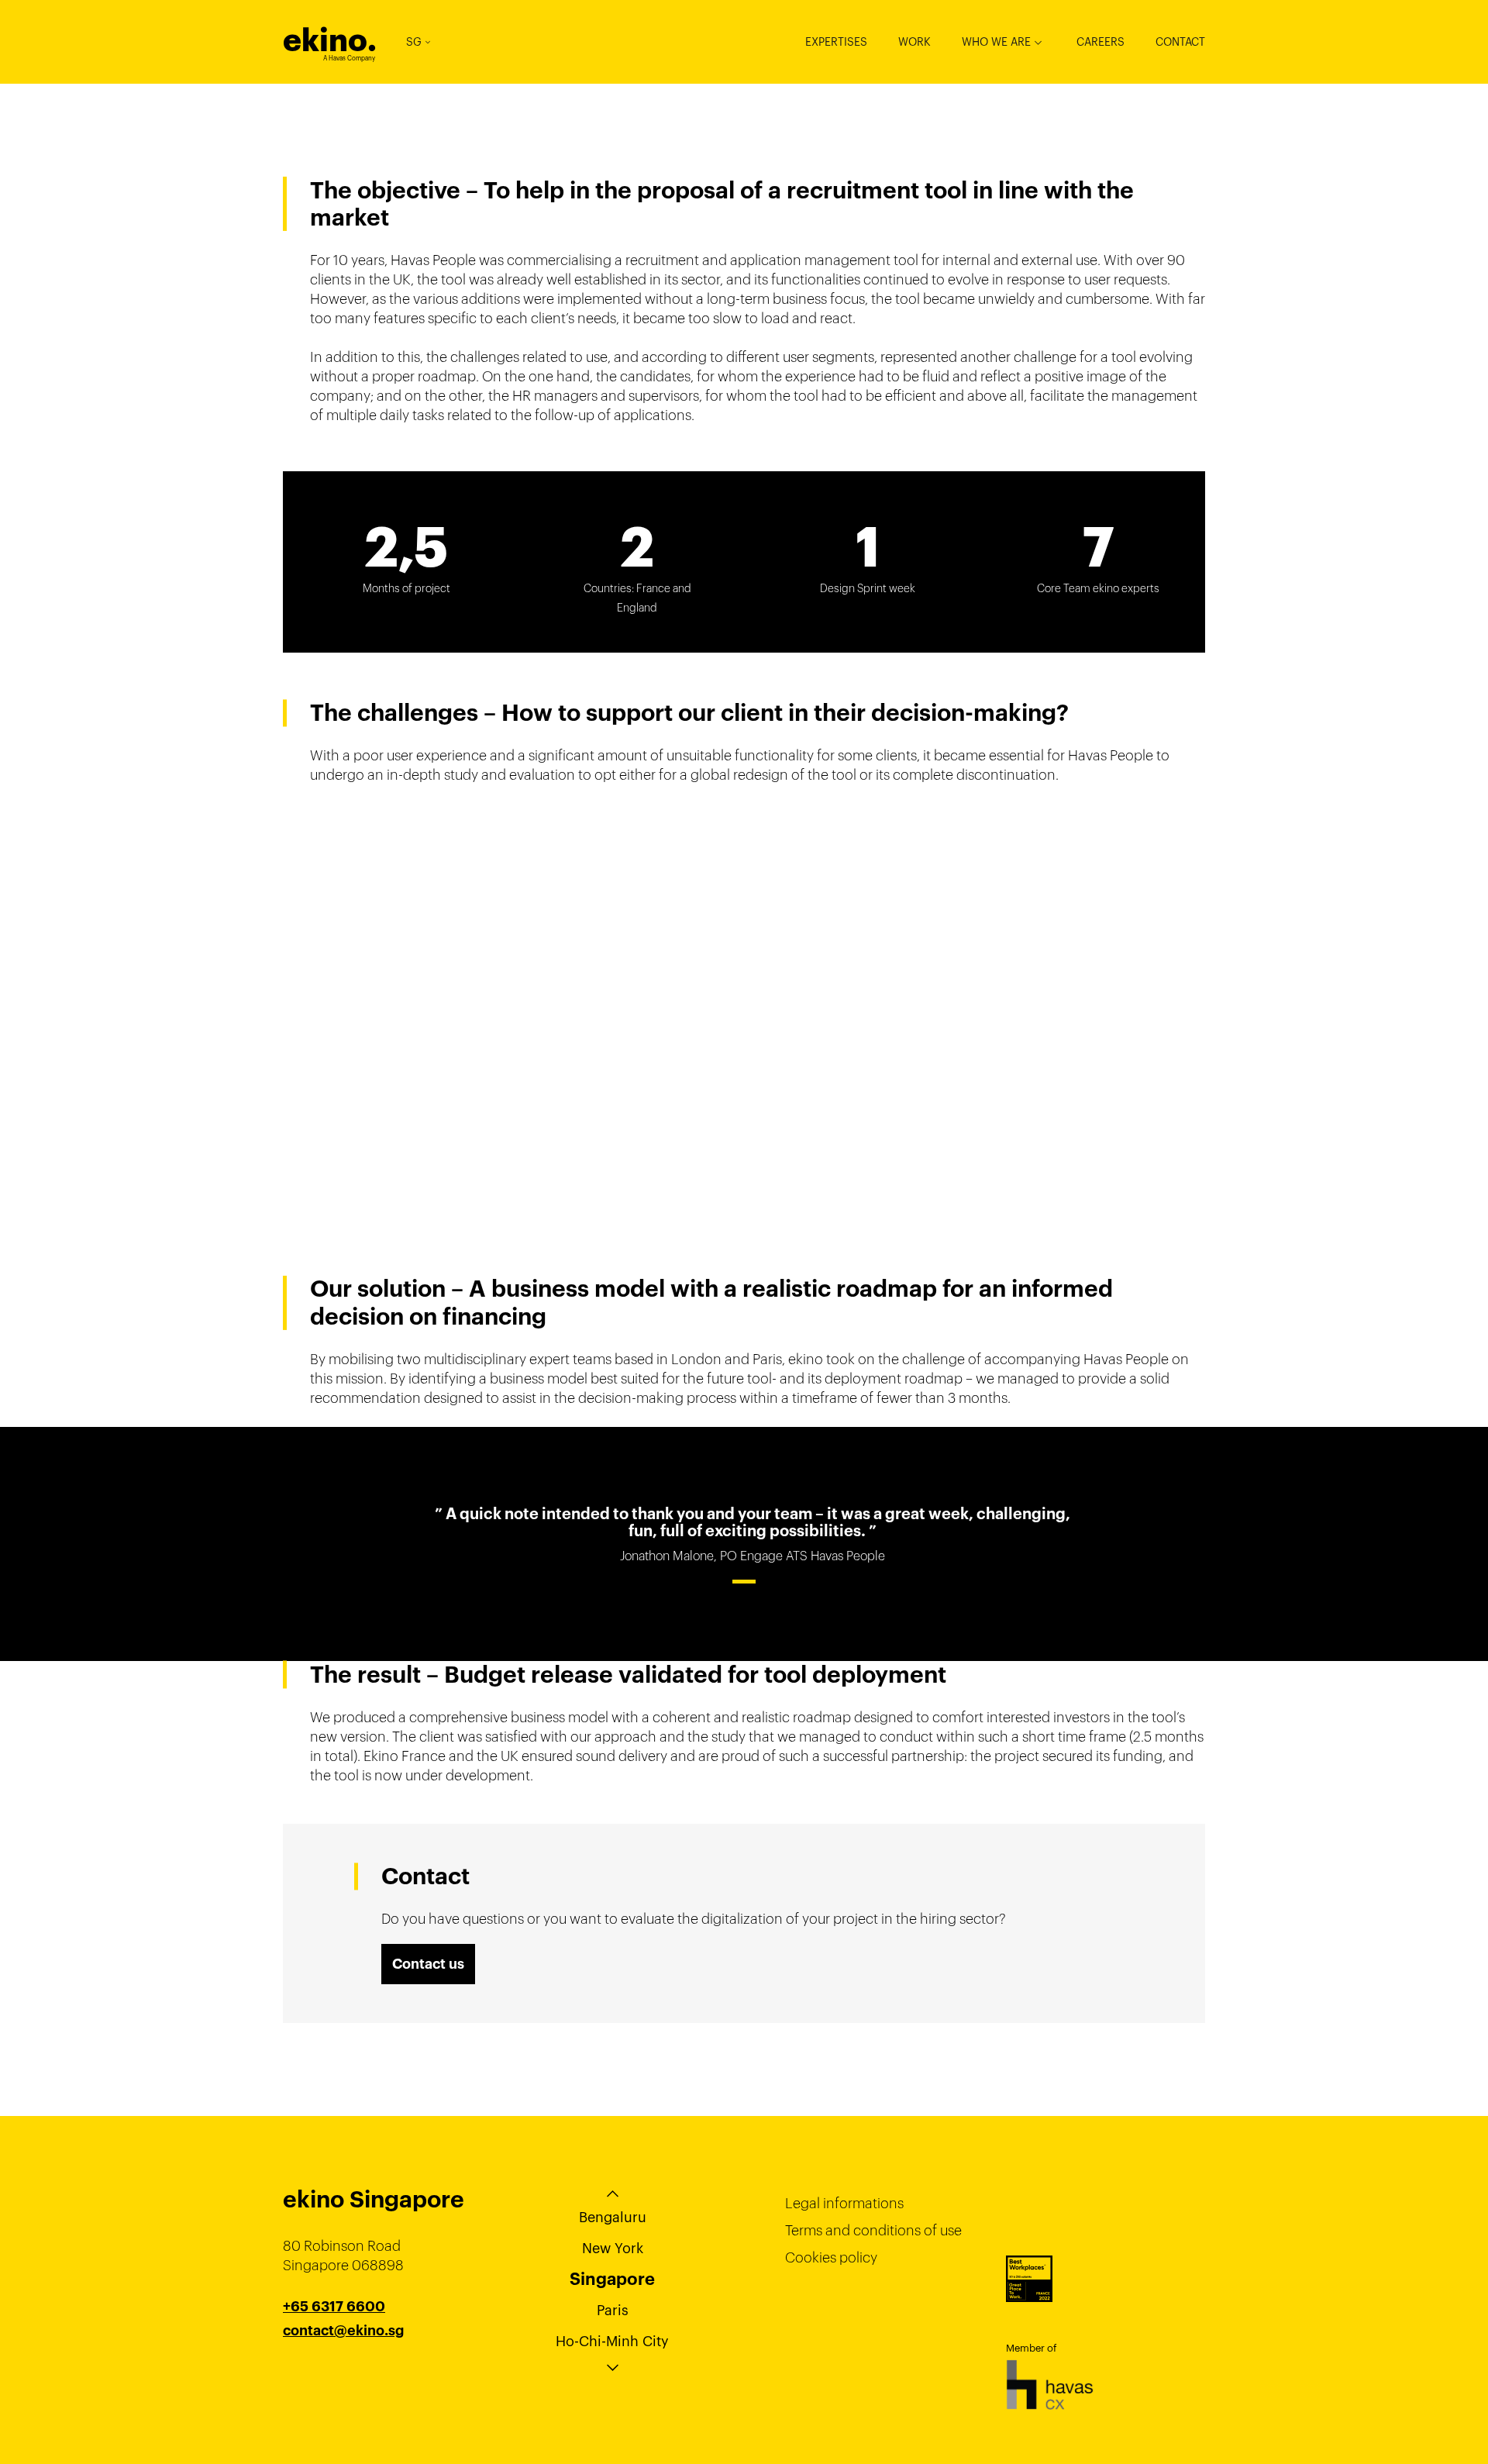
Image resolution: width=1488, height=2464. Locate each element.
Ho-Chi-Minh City (612, 2341)
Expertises (836, 42)
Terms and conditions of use (873, 2230)
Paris (613, 2310)
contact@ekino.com (350, 2350)
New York (613, 2248)
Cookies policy (831, 2257)
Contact (1180, 42)
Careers (1100, 42)
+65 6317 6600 (334, 2307)
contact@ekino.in (342, 2369)
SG (414, 42)
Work (914, 42)
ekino (330, 40)
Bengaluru (613, 2217)
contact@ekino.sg (343, 2331)
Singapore (612, 2279)
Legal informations (844, 2203)
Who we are (996, 42)
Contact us (428, 1964)
